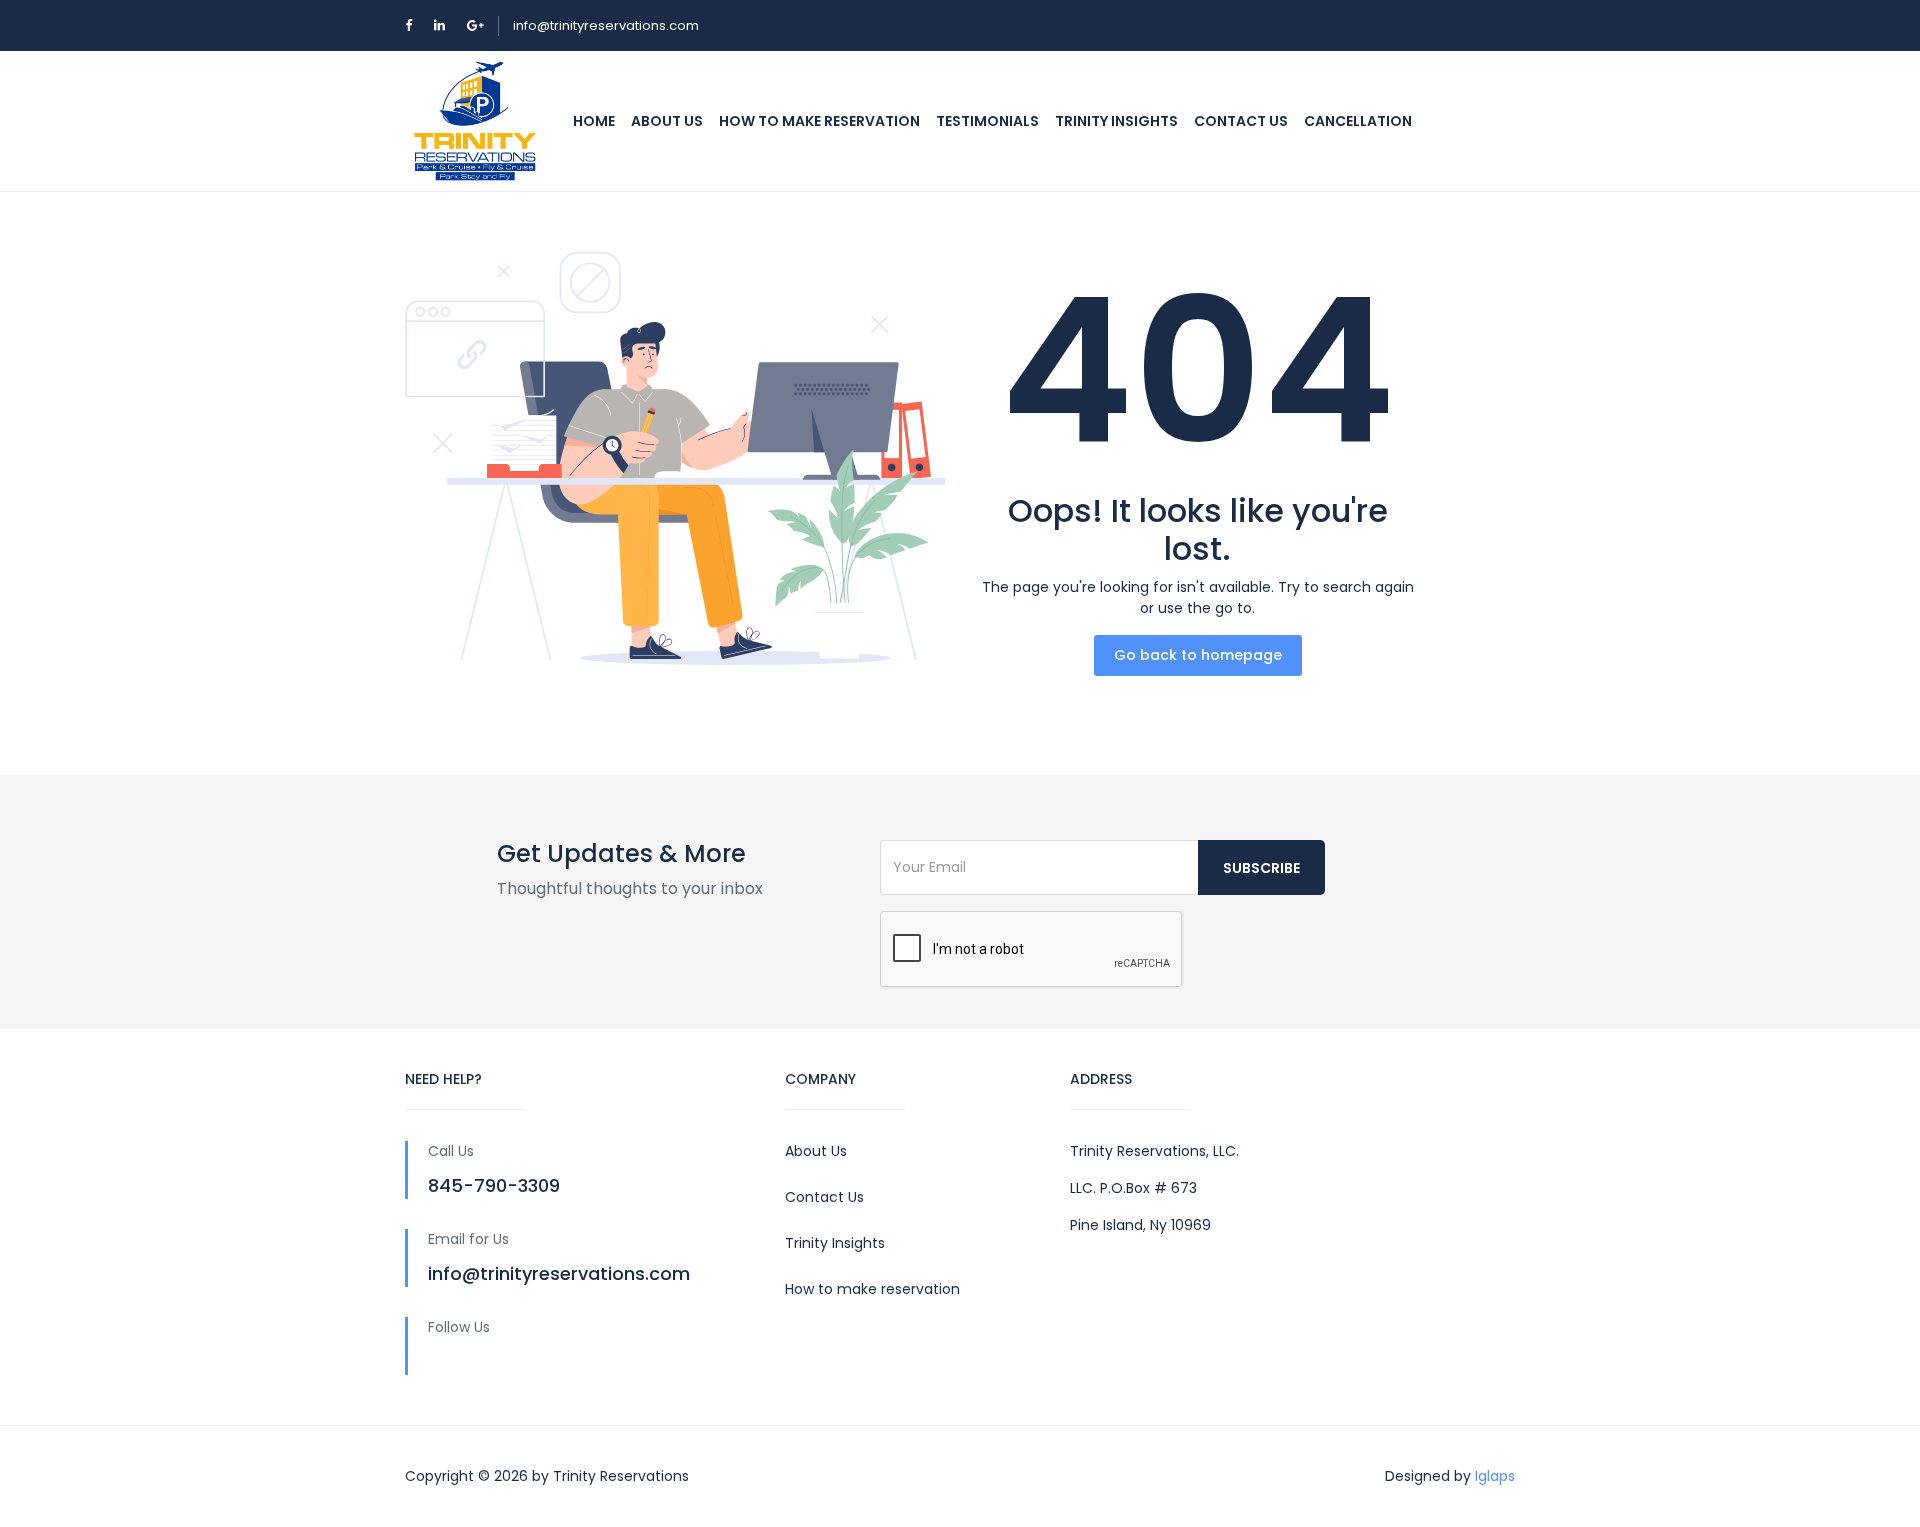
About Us (667, 121)
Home (594, 121)
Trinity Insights (1116, 121)
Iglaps (1495, 1476)
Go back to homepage (1198, 655)
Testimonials (987, 121)
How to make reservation (872, 1289)
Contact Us (824, 1197)
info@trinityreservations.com (606, 25)
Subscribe (1261, 868)
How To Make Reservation (819, 121)
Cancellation (1358, 121)
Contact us (1241, 121)
